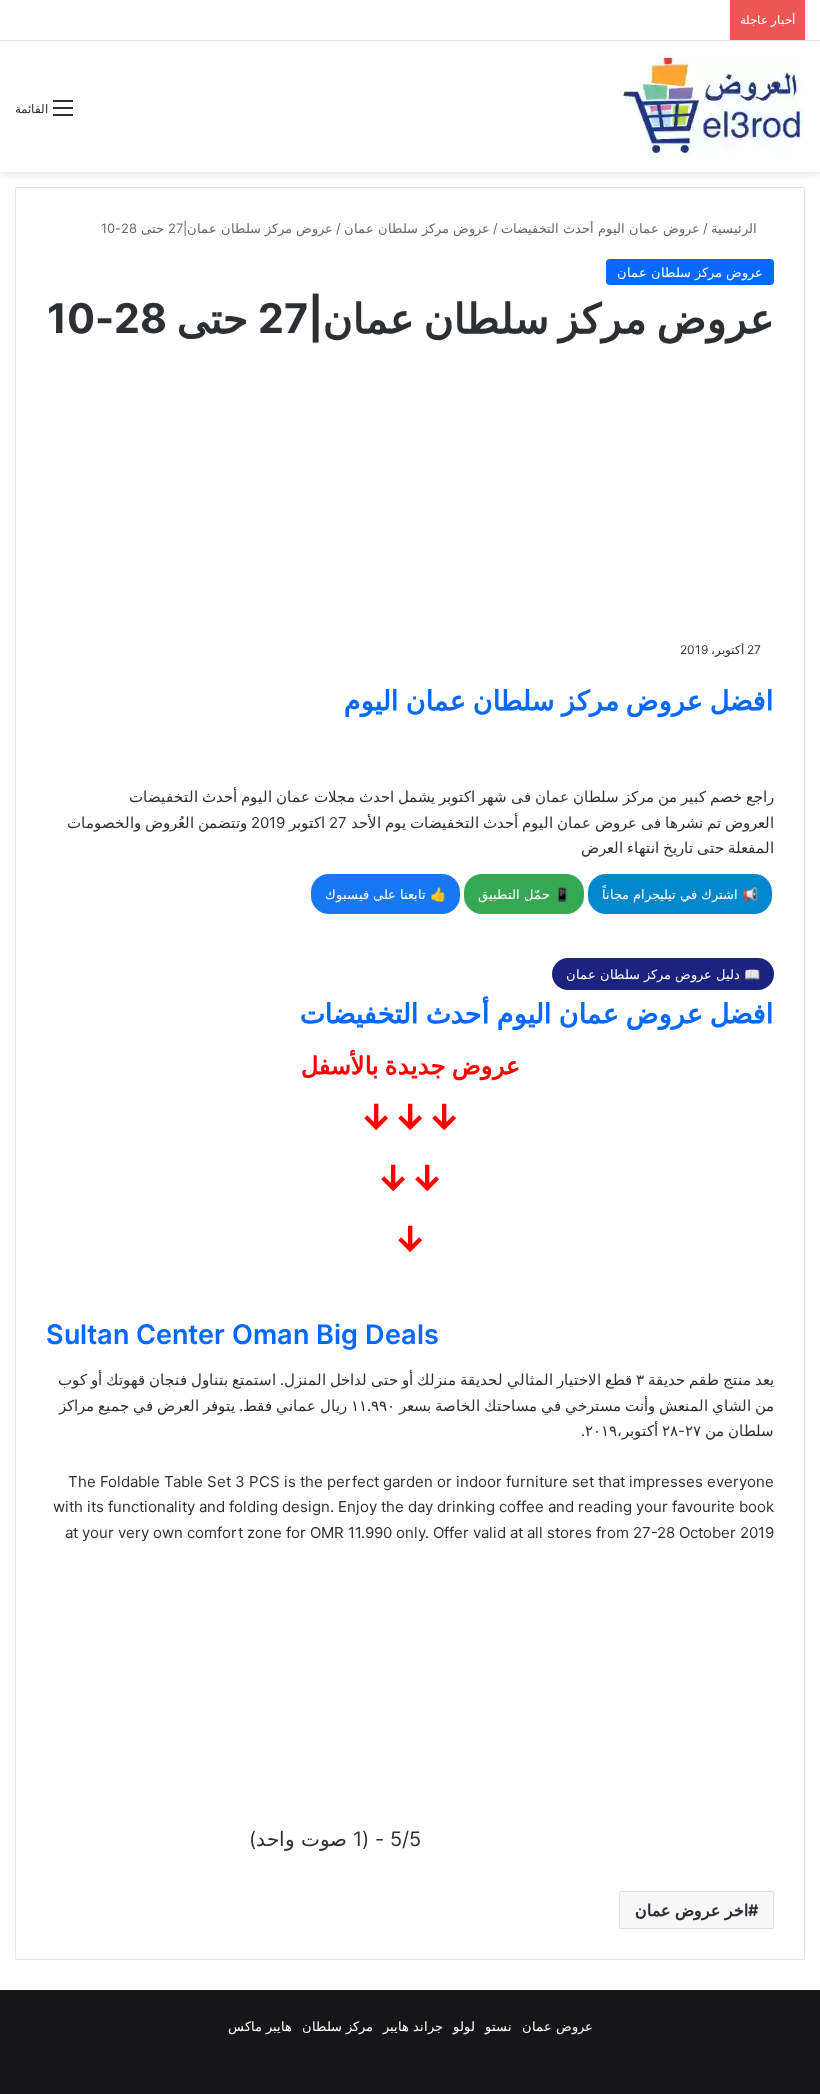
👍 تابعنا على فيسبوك (385, 894)
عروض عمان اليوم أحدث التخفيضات (600, 228)
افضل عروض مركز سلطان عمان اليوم (559, 700)
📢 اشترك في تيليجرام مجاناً (680, 894)
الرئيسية (736, 228)
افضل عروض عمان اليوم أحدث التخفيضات (537, 1013)
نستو (498, 2026)
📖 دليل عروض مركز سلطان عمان (663, 974)
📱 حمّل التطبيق (524, 894)
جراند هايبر (413, 2026)
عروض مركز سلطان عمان (417, 228)
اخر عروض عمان (691, 1910)
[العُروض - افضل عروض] (710, 106)
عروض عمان (557, 2026)
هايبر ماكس (260, 2026)
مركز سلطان (337, 2026)
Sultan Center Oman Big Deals (242, 1334)
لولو (464, 2026)
